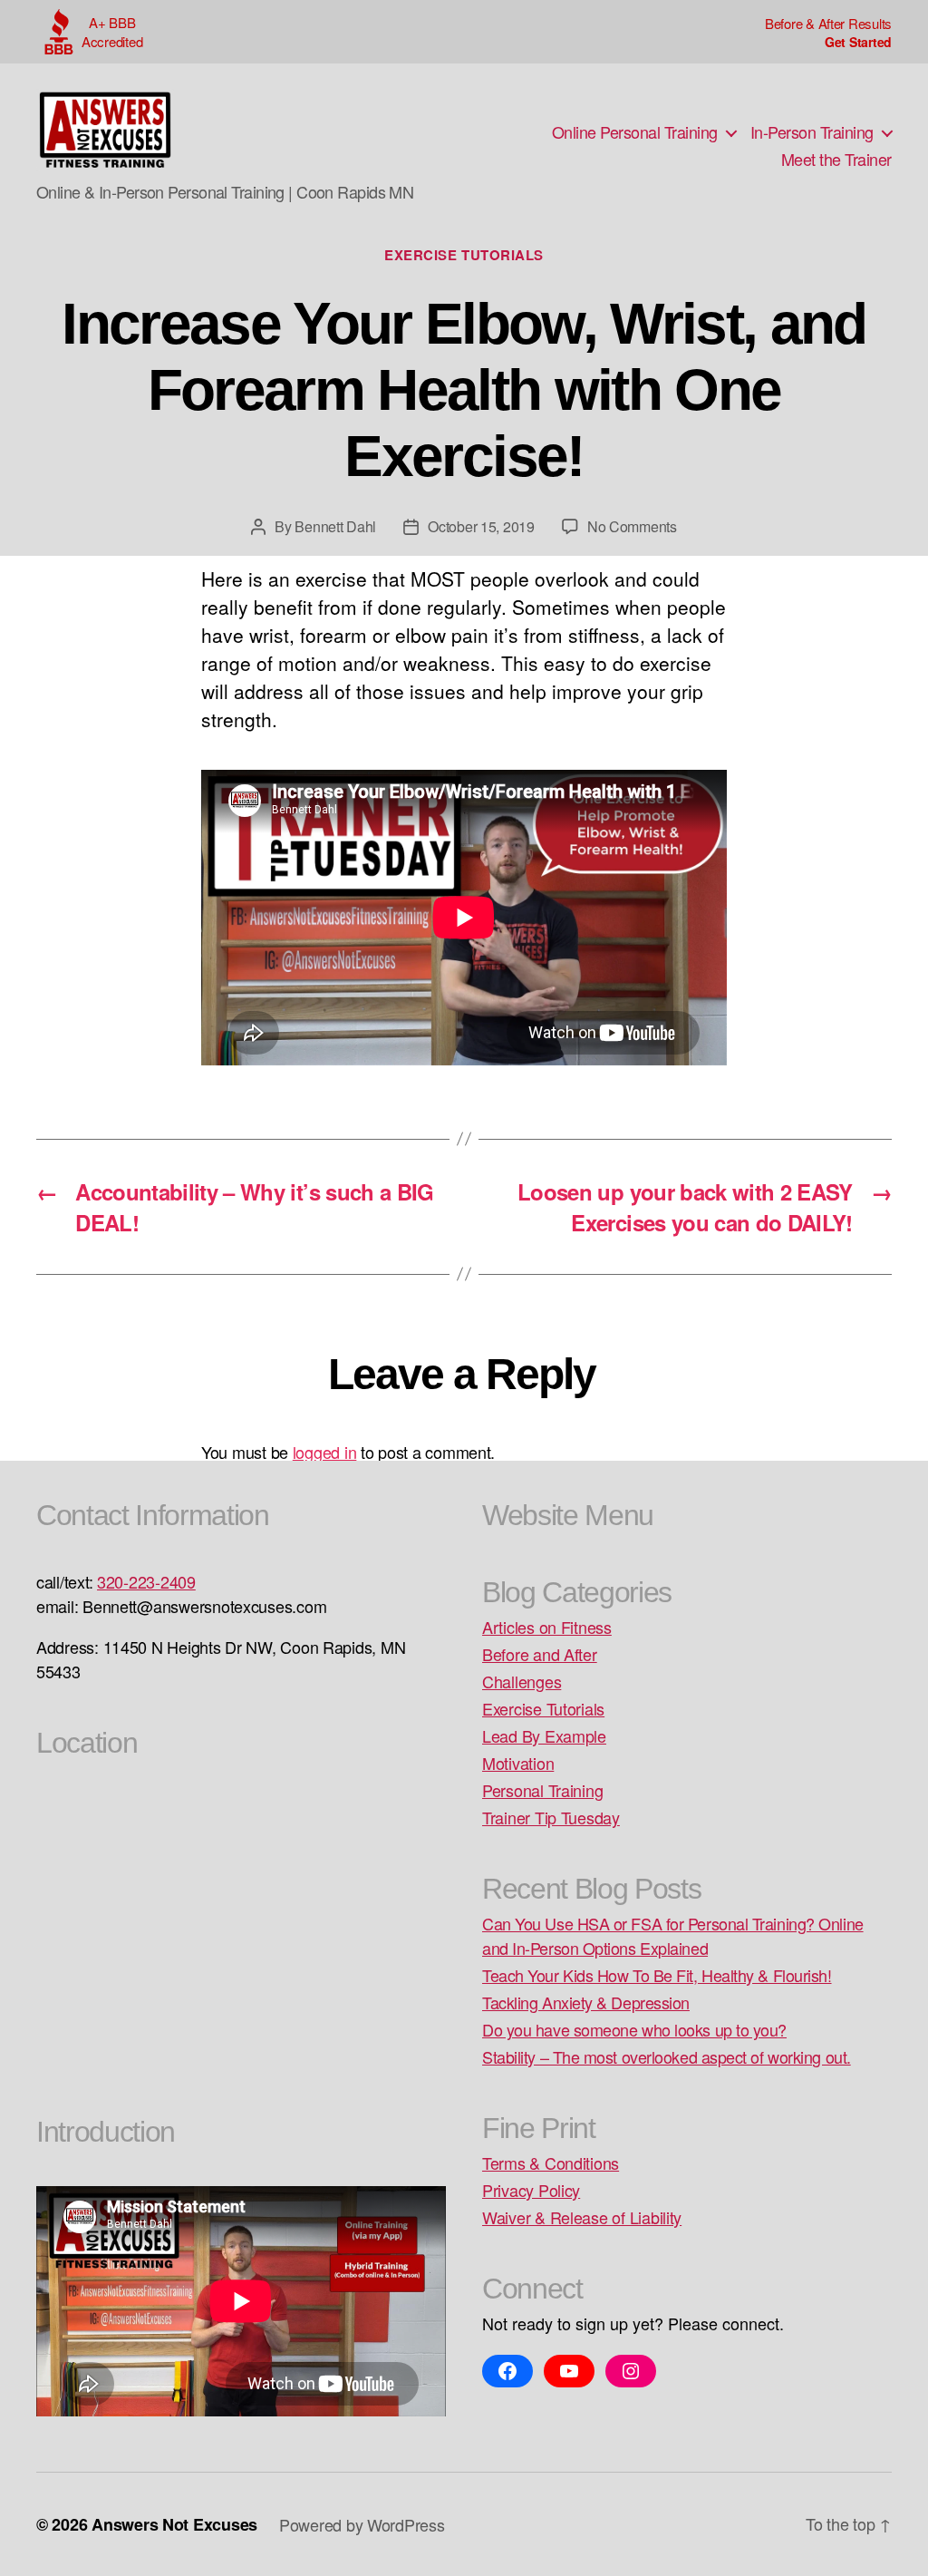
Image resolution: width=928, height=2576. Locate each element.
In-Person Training (812, 132)
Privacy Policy (531, 2190)
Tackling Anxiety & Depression (586, 2002)
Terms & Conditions (551, 2163)
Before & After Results (828, 23)
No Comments (632, 526)
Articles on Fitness (547, 1627)
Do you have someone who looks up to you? (634, 2029)
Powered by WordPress (362, 2524)
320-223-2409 (146, 1581)
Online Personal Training (635, 132)
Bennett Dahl (335, 526)
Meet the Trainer (836, 160)
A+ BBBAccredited (112, 32)
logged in (325, 1452)
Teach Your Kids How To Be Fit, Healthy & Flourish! (657, 1975)
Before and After (540, 1654)
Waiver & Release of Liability (582, 2217)
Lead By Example (544, 1735)
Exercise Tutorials (464, 255)
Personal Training (542, 1790)
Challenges (522, 1681)
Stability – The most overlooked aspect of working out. (667, 2056)
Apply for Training (828, 42)
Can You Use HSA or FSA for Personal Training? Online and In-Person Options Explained (673, 1935)
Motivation (518, 1763)
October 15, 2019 (481, 526)
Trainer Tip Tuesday (551, 1817)
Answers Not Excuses (174, 2524)
